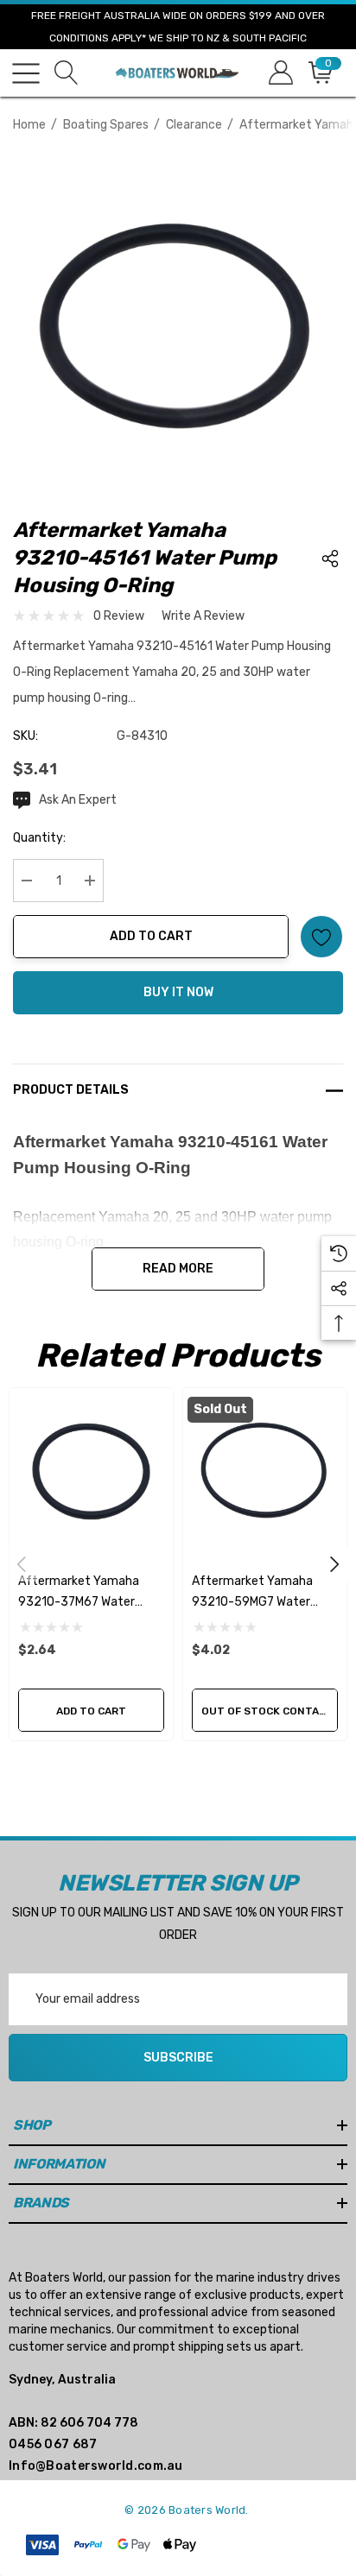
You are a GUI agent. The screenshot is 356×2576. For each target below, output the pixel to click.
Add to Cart (151, 936)
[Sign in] (280, 73)
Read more (178, 1269)
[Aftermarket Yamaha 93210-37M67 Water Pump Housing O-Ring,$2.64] (91, 1470)
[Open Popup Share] (330, 559)
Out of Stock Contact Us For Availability (270, 1711)
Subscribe (178, 2058)
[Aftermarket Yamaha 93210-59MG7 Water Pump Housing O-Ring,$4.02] (265, 1470)
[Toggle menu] (26, 73)
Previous (22, 1564)
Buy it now (178, 992)
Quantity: (39, 838)
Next (334, 1564)
